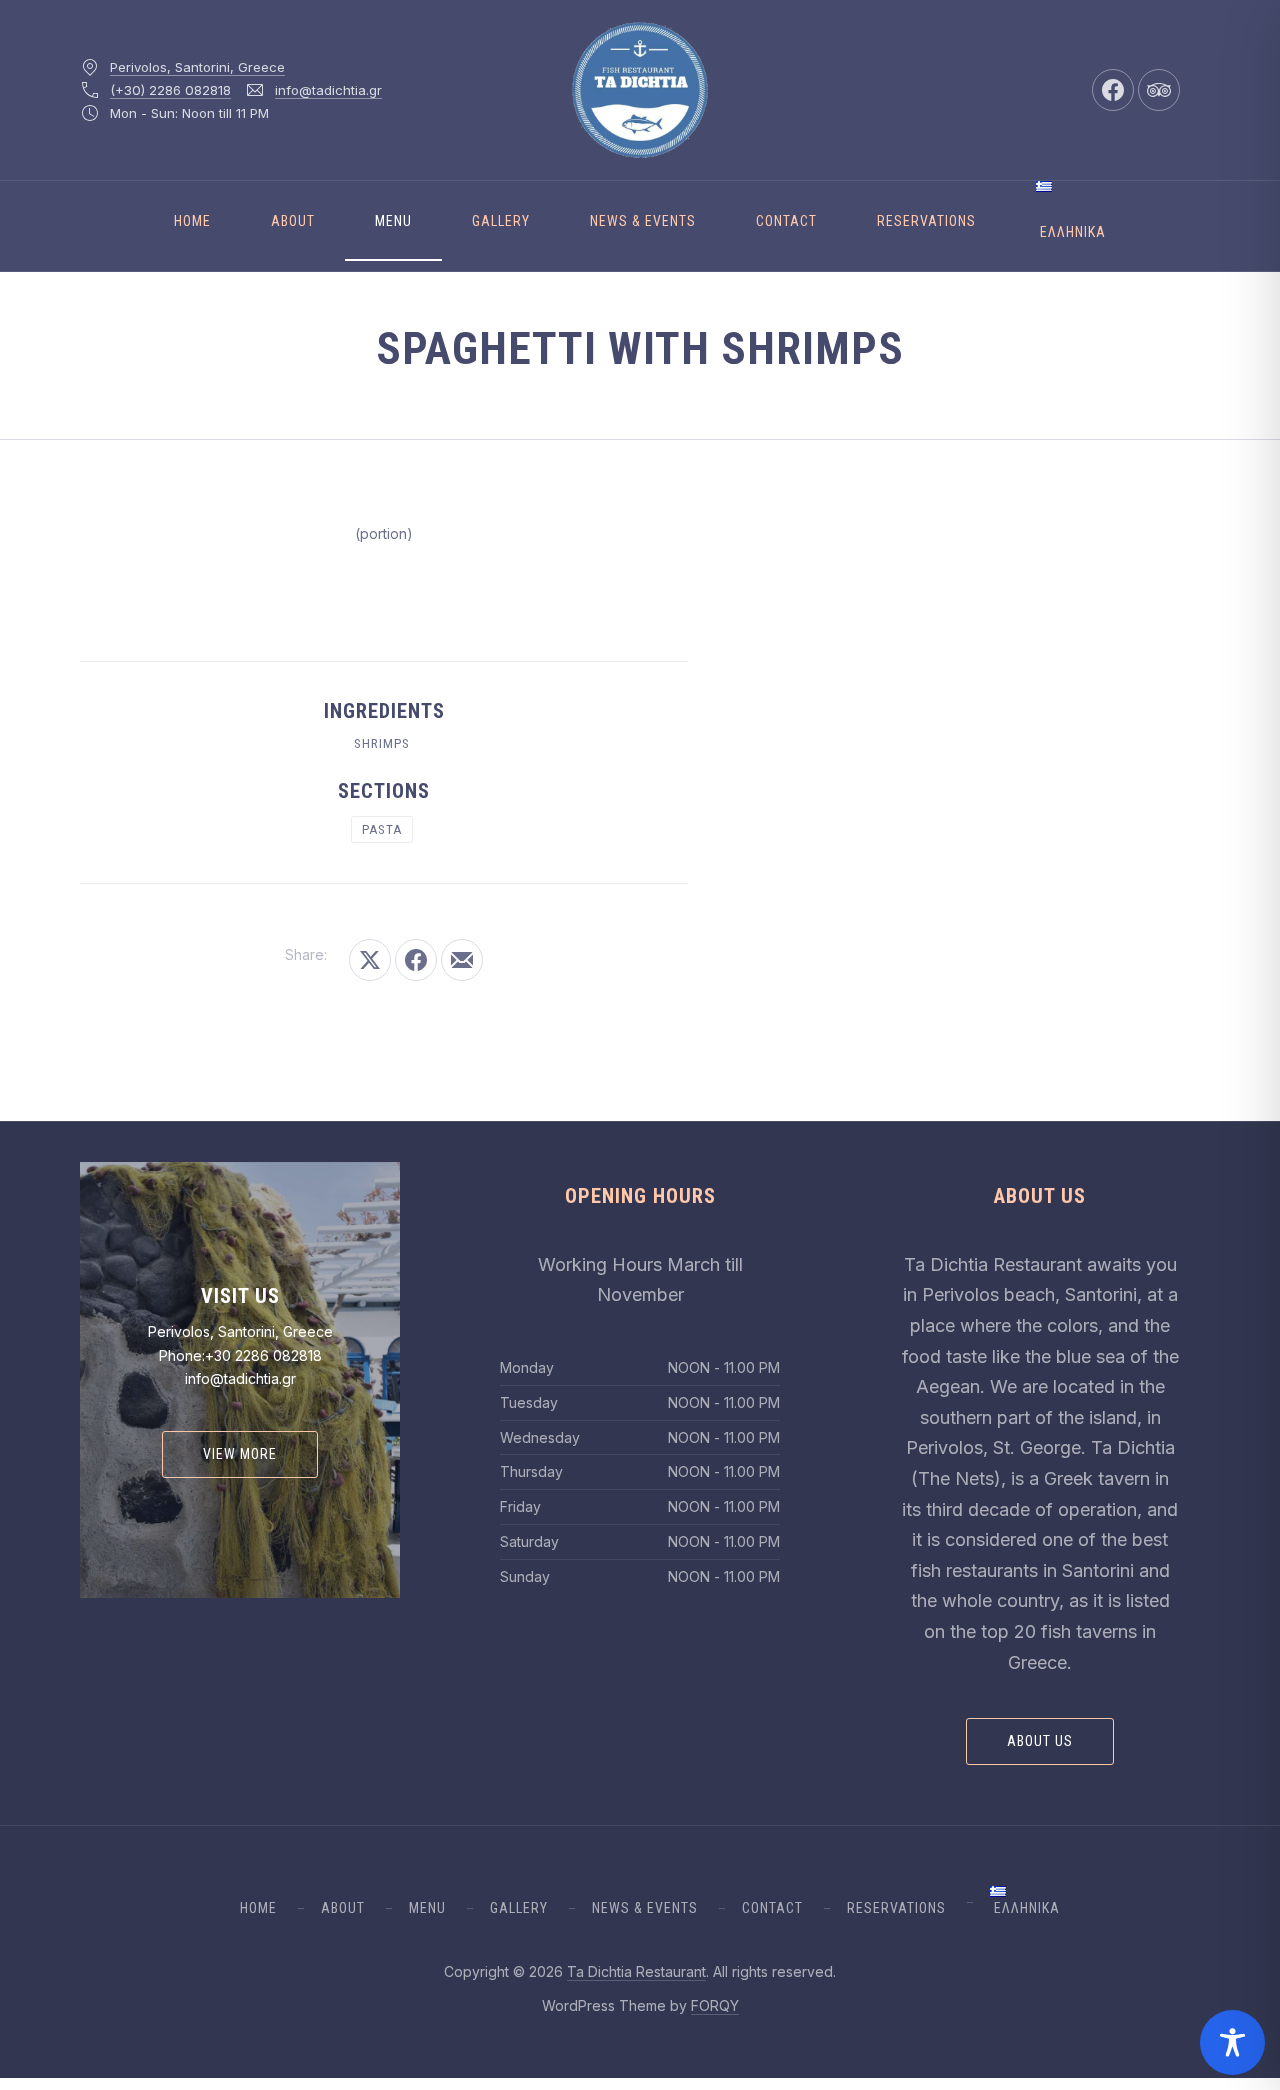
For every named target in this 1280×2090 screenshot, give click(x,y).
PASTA (382, 829)
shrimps (382, 743)
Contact (786, 221)
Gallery (501, 221)
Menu (393, 221)
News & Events (643, 221)
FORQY (715, 2005)
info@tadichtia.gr (328, 90)
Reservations (926, 221)
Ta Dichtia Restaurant (636, 1971)
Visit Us (240, 1296)
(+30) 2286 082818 (170, 90)
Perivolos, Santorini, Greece (197, 67)
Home (192, 221)
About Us (1040, 1741)
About (293, 221)
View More (240, 1454)
